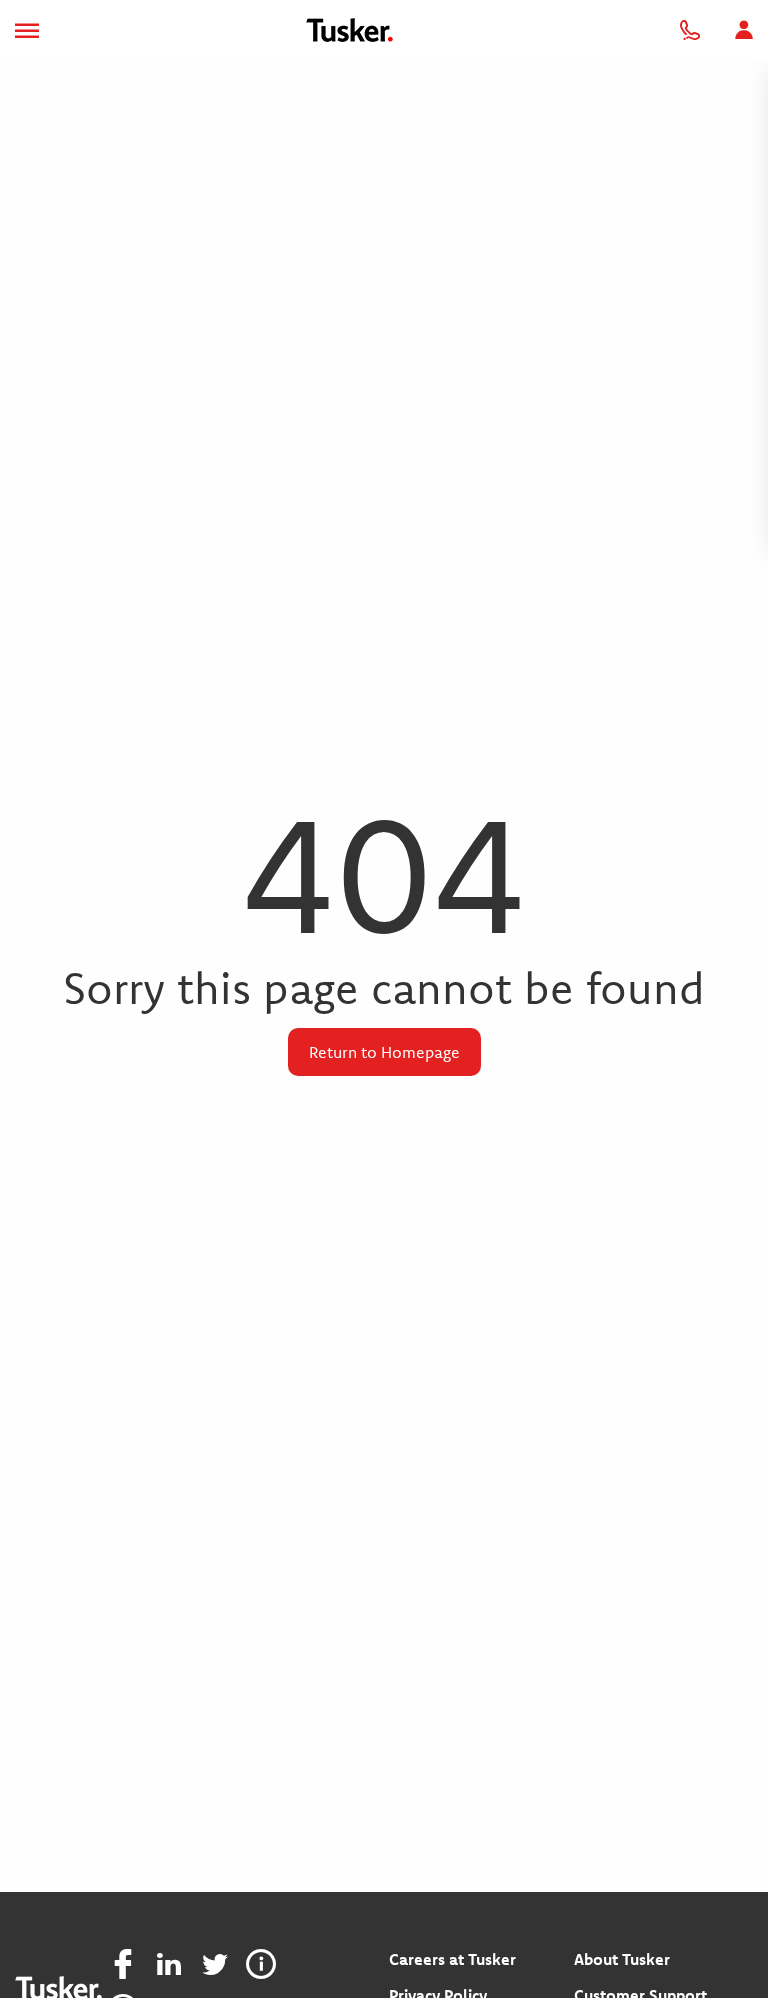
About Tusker (622, 1959)
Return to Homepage (384, 1052)
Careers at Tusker (452, 1959)
